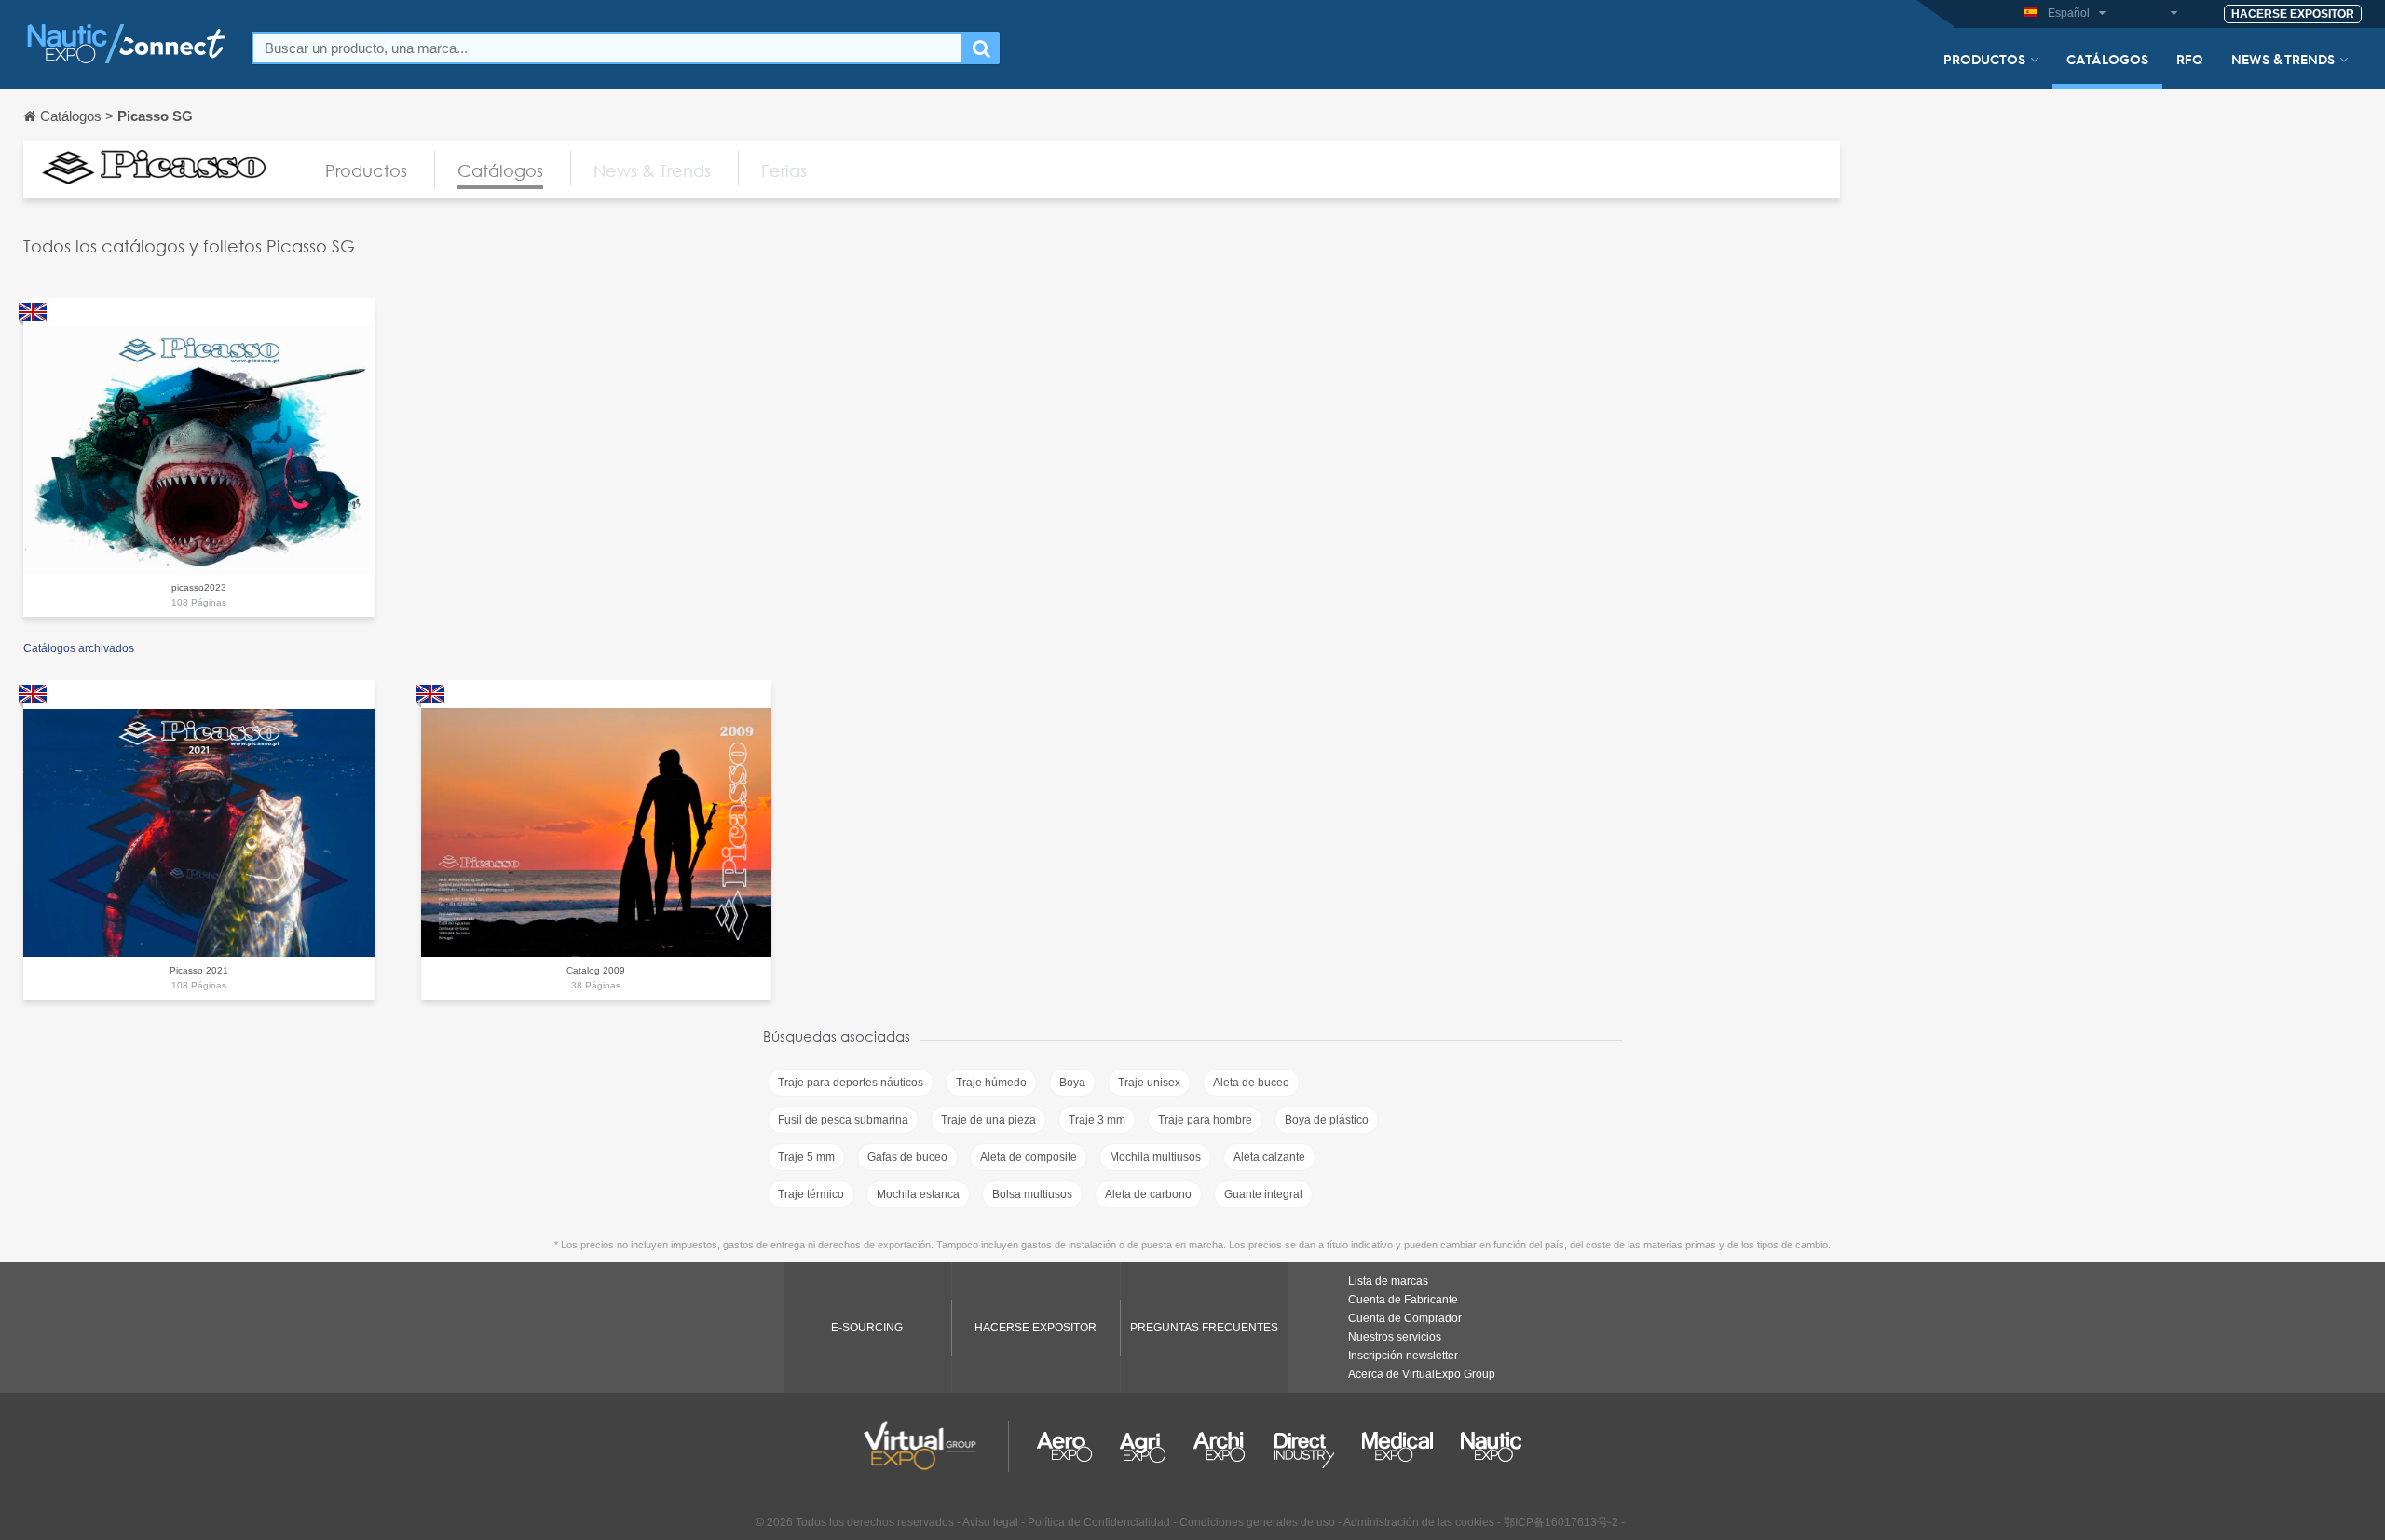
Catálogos (2107, 59)
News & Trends (2283, 59)
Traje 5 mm (806, 1157)
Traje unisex (1149, 1083)
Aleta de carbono (1148, 1194)
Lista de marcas (1388, 1281)
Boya (1072, 1083)
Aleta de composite (1029, 1157)
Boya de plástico (1327, 1120)
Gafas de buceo (907, 1157)
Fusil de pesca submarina (843, 1120)
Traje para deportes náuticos (851, 1083)
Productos (1984, 59)
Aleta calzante (1269, 1157)
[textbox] (607, 48)
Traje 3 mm (1097, 1120)
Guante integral (1263, 1194)
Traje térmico (811, 1194)
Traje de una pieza (988, 1120)
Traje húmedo (991, 1083)
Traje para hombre (1205, 1120)
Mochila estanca (918, 1194)
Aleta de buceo (1251, 1083)
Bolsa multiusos (1032, 1194)
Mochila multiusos (1155, 1157)
